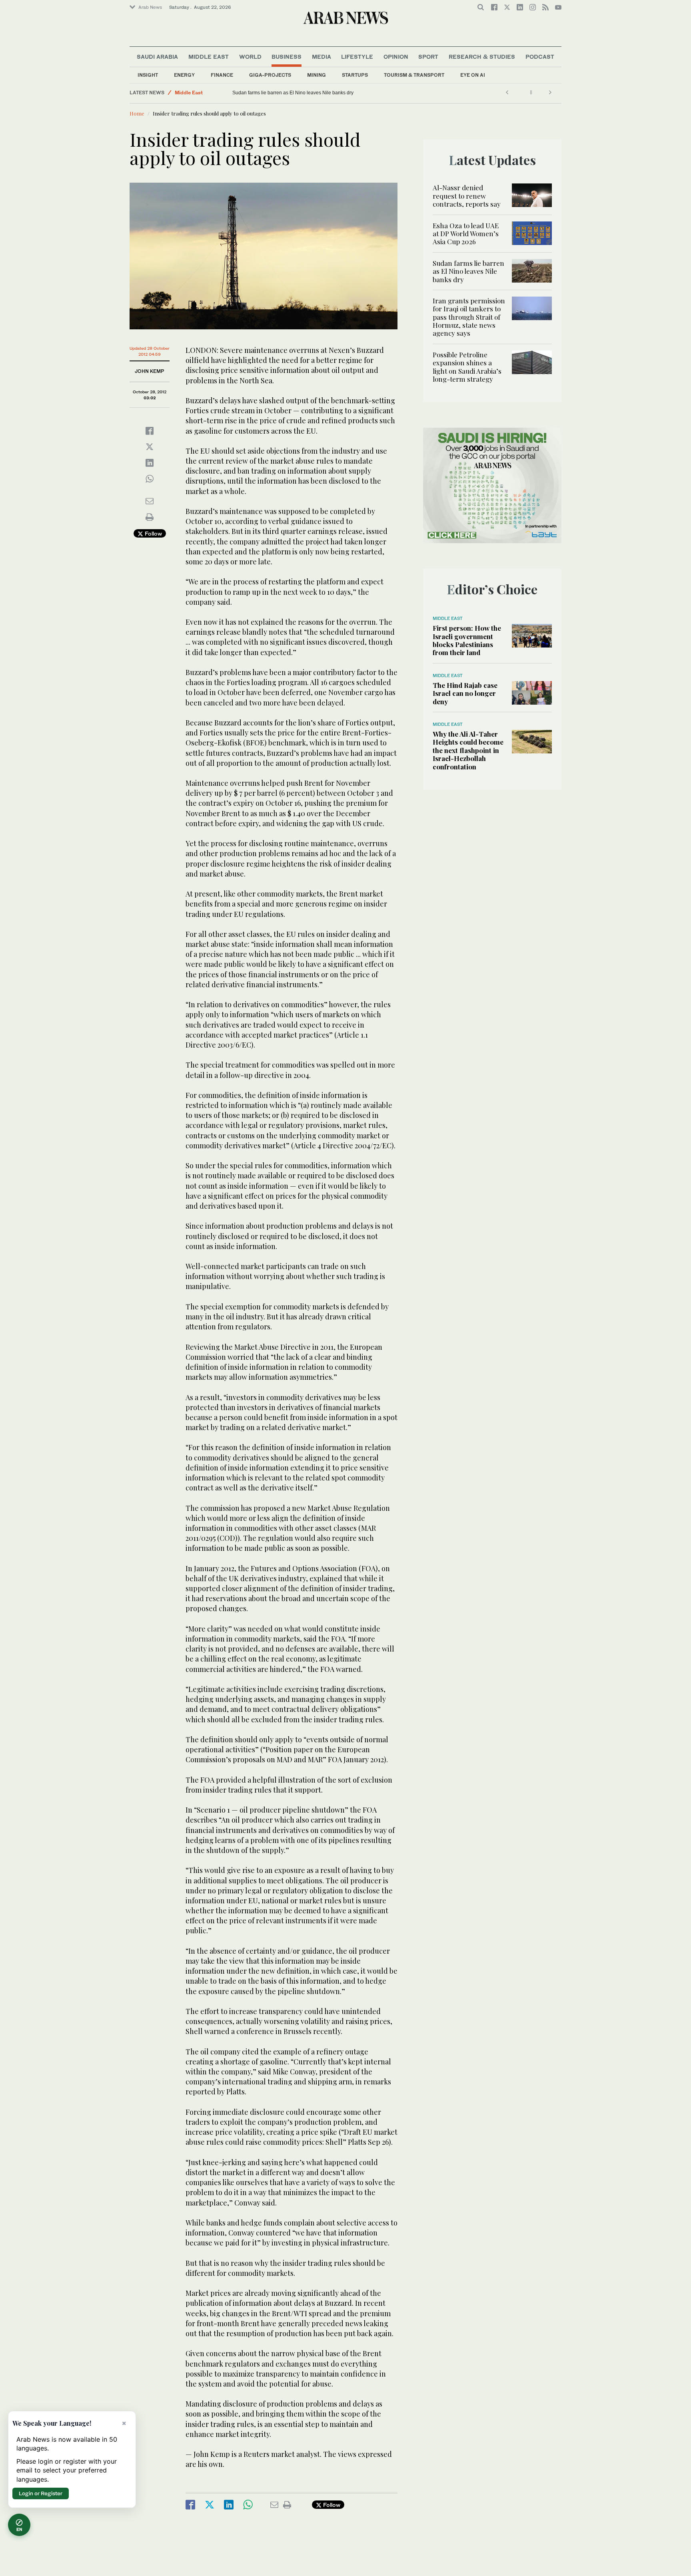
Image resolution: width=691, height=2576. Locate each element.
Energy (184, 75)
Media (322, 57)
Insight (148, 75)
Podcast (540, 57)
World (250, 57)
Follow (153, 533)
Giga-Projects (270, 75)
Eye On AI (473, 75)
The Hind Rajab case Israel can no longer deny (465, 693)
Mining (317, 75)
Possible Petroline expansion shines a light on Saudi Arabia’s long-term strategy (467, 367)
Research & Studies (482, 57)
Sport (428, 57)
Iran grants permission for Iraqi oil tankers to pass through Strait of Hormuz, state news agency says (469, 317)
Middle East (209, 57)
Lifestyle (357, 57)
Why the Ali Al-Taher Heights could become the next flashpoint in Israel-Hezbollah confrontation (468, 750)
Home (137, 113)
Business (287, 57)
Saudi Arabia (157, 57)
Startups (355, 75)
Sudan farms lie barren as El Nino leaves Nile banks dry (293, 93)
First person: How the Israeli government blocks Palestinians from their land (467, 640)
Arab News (150, 7)
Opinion (396, 57)
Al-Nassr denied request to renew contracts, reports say (467, 196)
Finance (222, 75)
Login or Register (41, 2493)
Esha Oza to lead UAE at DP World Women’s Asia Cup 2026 (466, 234)
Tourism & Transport (414, 75)
